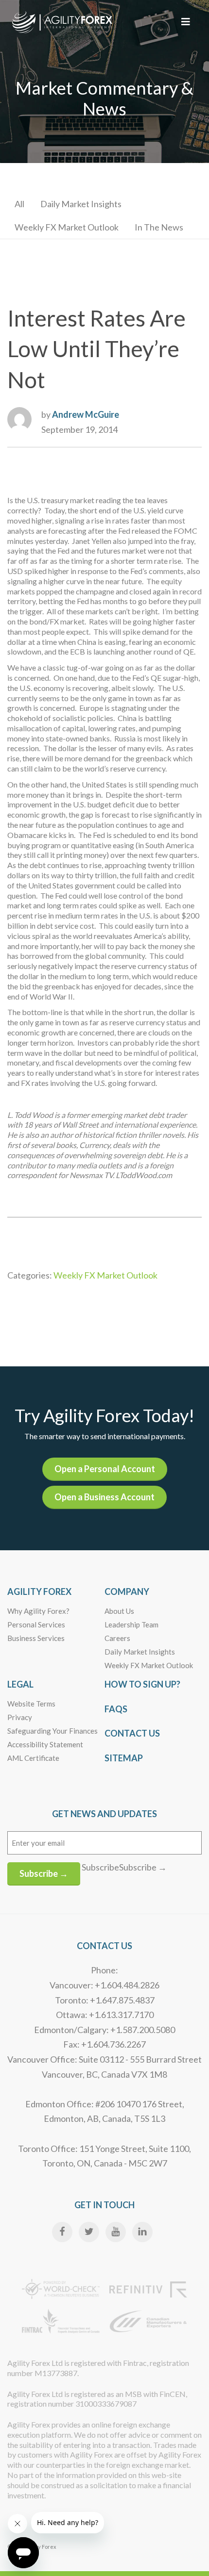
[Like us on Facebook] (62, 2232)
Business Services (36, 1638)
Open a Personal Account (105, 1469)
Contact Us (132, 1733)
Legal (20, 1684)
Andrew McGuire (86, 414)
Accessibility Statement (45, 1744)
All (19, 204)
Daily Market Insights (81, 204)
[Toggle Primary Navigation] (186, 21)
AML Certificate (33, 1758)
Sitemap (124, 1758)
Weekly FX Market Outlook (67, 227)
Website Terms (31, 1704)
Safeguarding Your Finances (52, 1731)
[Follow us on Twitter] (89, 2232)
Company (127, 1592)
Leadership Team (131, 1624)
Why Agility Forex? (38, 1611)
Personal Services (36, 1624)
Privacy (20, 1717)
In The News (159, 227)
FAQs (116, 1709)
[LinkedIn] (142, 2232)
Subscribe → (44, 1873)
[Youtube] (116, 2232)
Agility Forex (39, 1592)
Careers (117, 1638)
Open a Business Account (104, 1497)
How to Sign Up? (142, 1684)
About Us (119, 1611)
